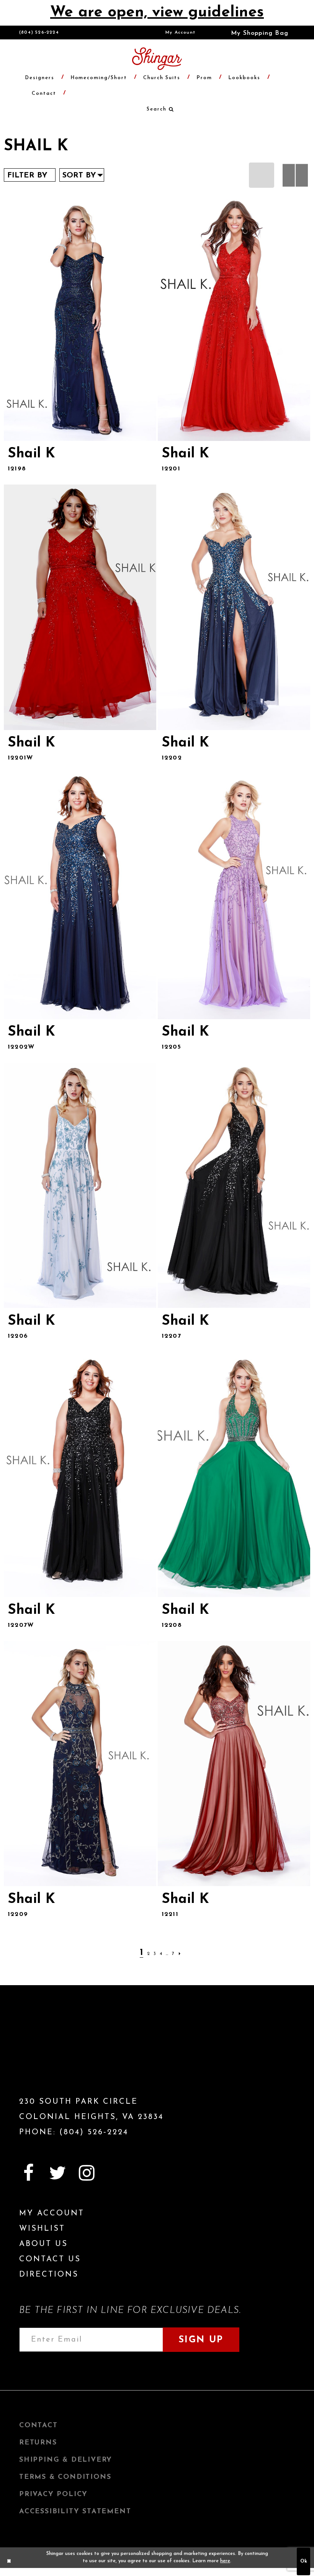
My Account (181, 33)
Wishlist (42, 2229)
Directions (49, 2275)
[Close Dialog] (9, 2561)
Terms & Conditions (65, 2477)
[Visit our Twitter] (57, 2173)
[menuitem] (181, 33)
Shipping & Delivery (66, 2460)
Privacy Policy (53, 2495)
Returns (38, 2443)
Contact (38, 2426)
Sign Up (201, 2340)
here (225, 2561)
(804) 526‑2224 (39, 33)
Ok (304, 2561)
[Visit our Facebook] (28, 2173)
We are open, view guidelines (157, 13)
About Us (43, 2244)
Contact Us (50, 2259)
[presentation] (80, 318)
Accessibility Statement (75, 2512)
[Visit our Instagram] (87, 2173)
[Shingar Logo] (63, 2054)
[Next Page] (180, 1954)
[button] (254, 33)
